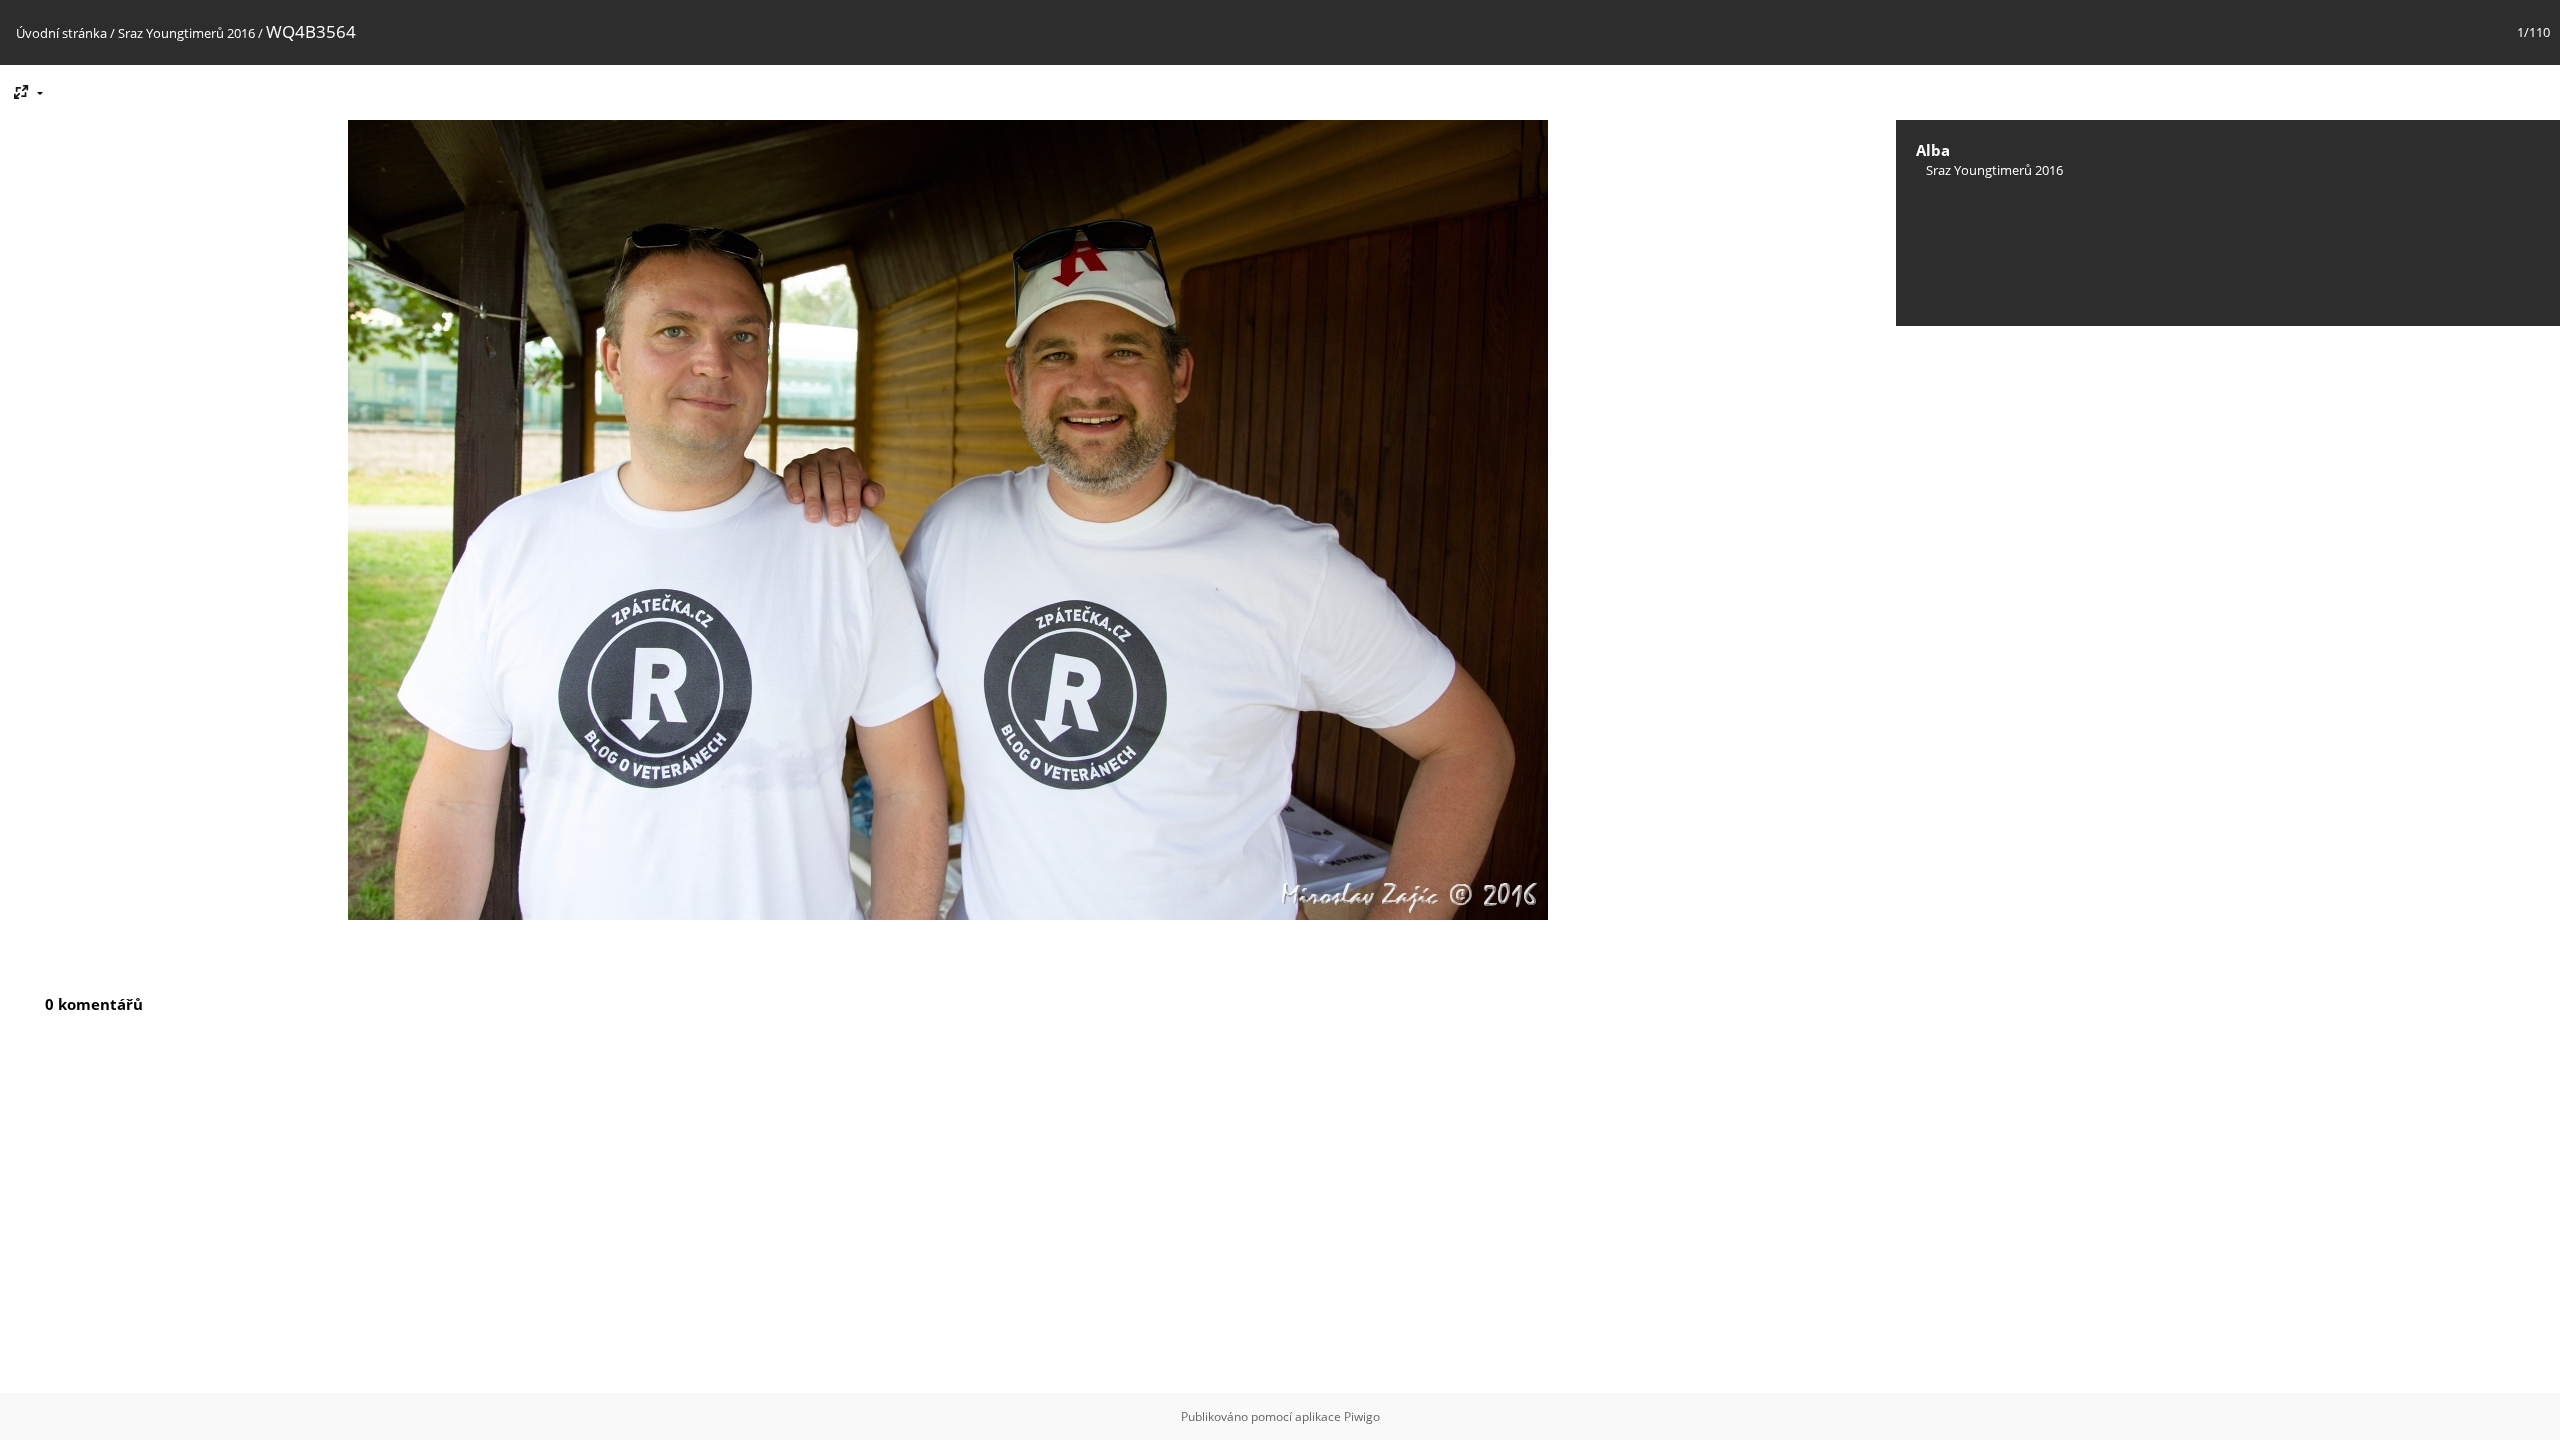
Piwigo (1362, 1416)
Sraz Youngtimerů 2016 (186, 33)
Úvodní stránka (61, 33)
